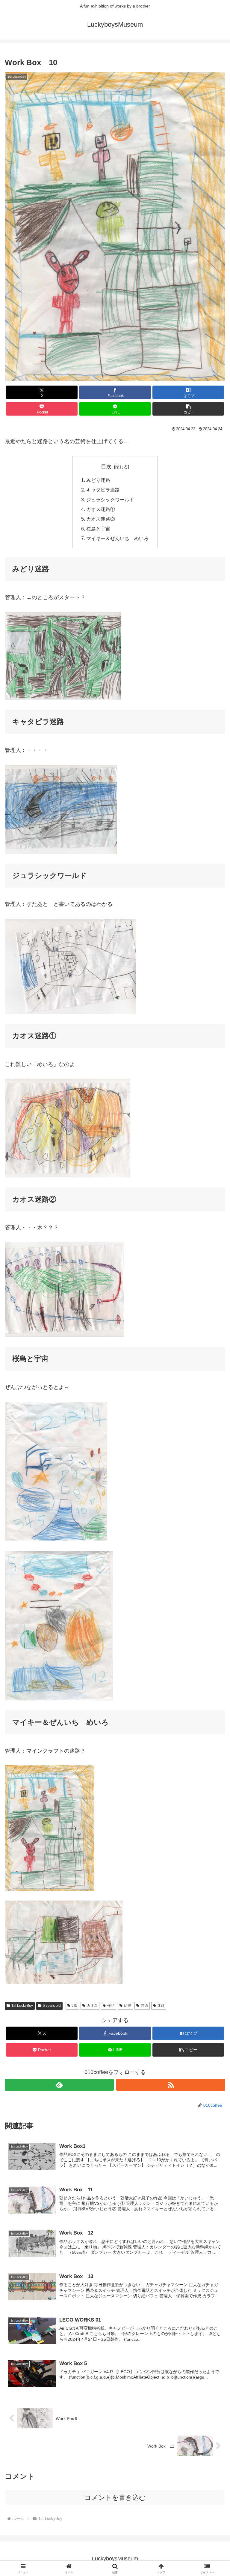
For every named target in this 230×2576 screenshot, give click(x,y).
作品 (111, 2006)
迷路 (161, 2006)
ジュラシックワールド (110, 500)
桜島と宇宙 (98, 529)
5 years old (52, 2006)
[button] (188, 409)
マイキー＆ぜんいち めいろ (117, 538)
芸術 (144, 2006)
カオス (92, 2006)
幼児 (128, 2006)
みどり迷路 (98, 480)
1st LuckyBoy (22, 2006)
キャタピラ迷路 (103, 490)
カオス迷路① (101, 509)
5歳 (74, 2006)
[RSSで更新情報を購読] (171, 2085)
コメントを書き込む (115, 2498)
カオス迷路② (101, 519)
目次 (106, 467)
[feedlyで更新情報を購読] (59, 2085)
